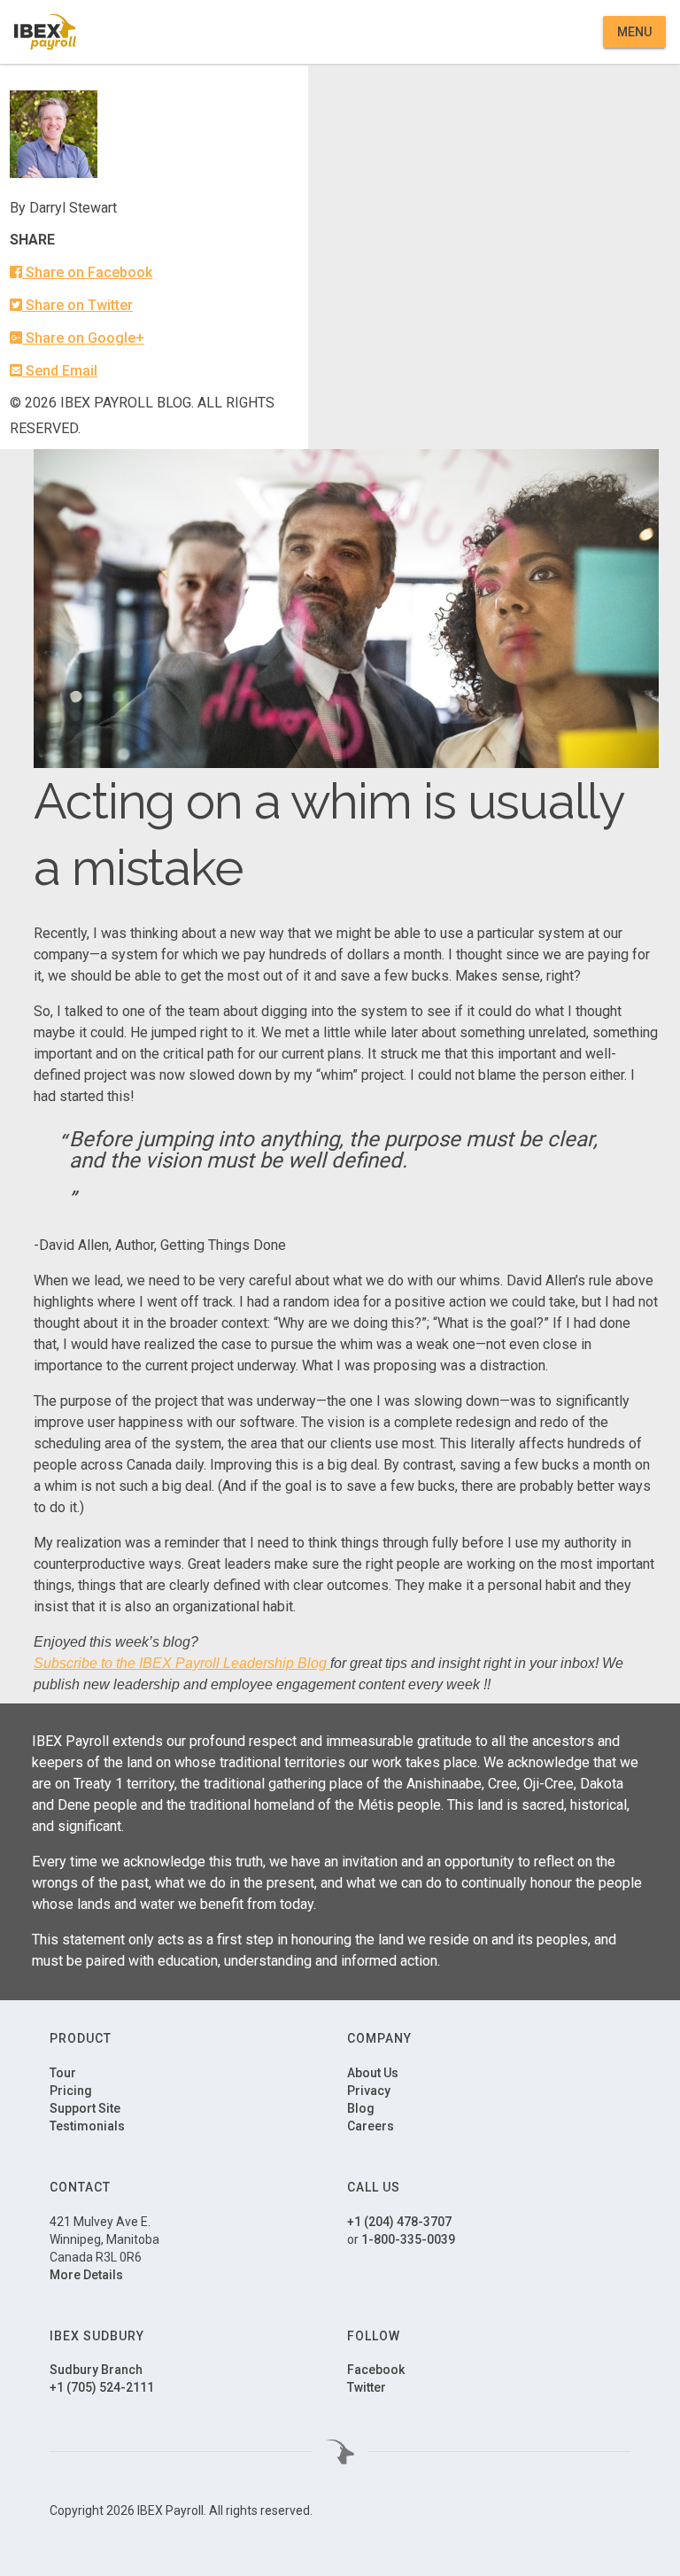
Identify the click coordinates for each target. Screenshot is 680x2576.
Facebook (376, 2370)
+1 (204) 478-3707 (399, 2222)
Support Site (85, 2108)
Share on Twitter (77, 305)
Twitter (367, 2387)
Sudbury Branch (96, 2370)
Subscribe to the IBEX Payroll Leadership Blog (180, 1663)
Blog (361, 2108)
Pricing (71, 2091)
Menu (634, 32)
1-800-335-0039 (408, 2239)
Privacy (369, 2091)
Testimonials (87, 2126)
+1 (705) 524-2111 (102, 2387)
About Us (373, 2073)
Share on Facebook (87, 272)
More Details (86, 2275)
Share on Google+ (83, 338)
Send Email (60, 371)
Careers (371, 2126)
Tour (63, 2073)
